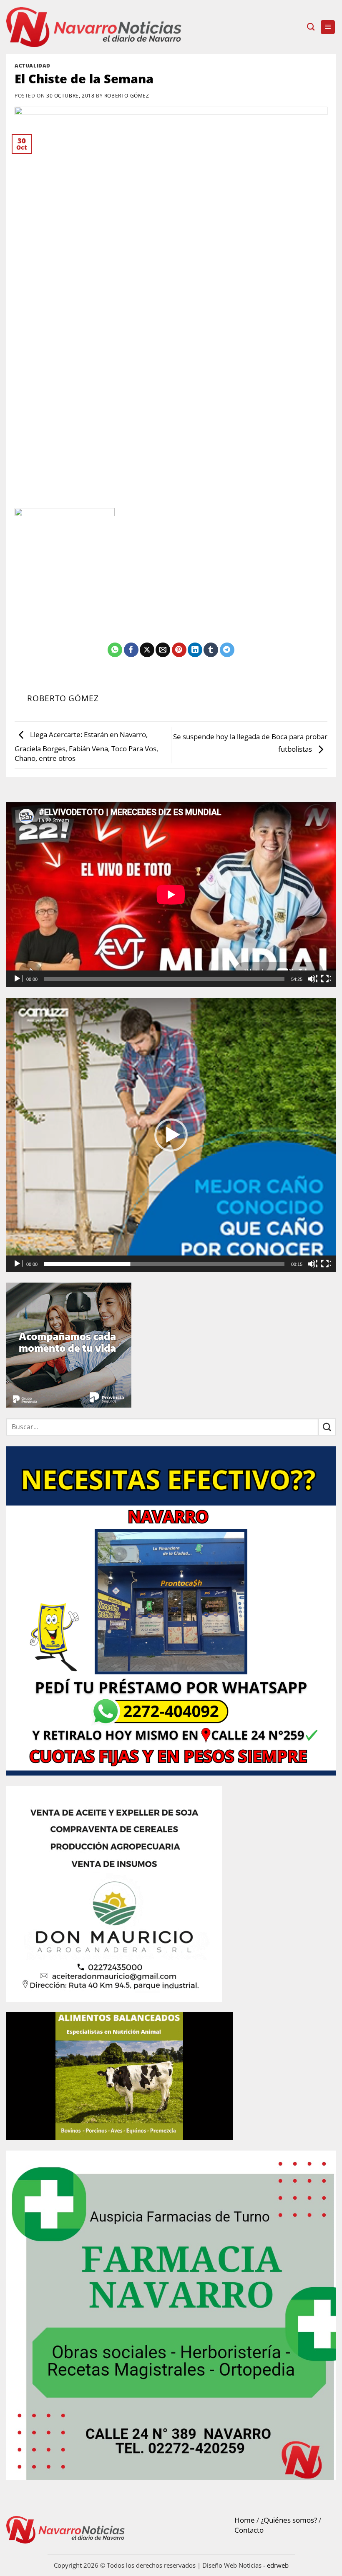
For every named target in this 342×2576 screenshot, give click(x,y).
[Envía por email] (163, 650)
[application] (171, 895)
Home (245, 2520)
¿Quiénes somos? (289, 2520)
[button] (328, 27)
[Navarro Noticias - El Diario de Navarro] (94, 27)
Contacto (249, 2530)
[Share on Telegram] (227, 650)
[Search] (311, 27)
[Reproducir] (18, 979)
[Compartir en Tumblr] (211, 650)
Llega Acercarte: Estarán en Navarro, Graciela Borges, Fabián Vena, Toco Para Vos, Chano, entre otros (86, 747)
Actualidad (33, 65)
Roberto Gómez (127, 95)
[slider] (164, 1264)
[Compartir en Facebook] (131, 650)
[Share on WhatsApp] (115, 650)
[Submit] (327, 1427)
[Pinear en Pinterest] (179, 650)
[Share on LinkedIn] (195, 650)
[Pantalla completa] (326, 979)
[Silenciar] (312, 979)
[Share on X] (147, 650)
